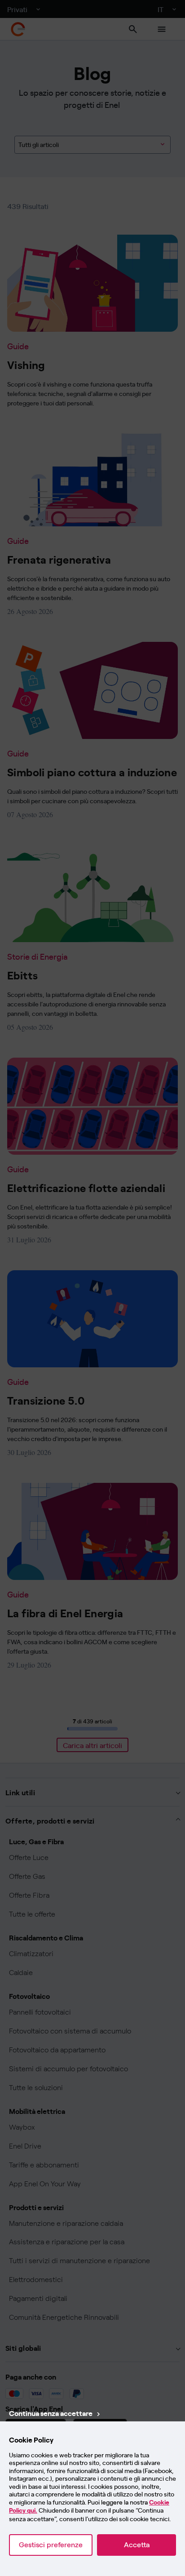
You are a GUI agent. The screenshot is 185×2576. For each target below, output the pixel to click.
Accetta (137, 2545)
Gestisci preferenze (51, 2545)
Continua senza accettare (51, 2413)
